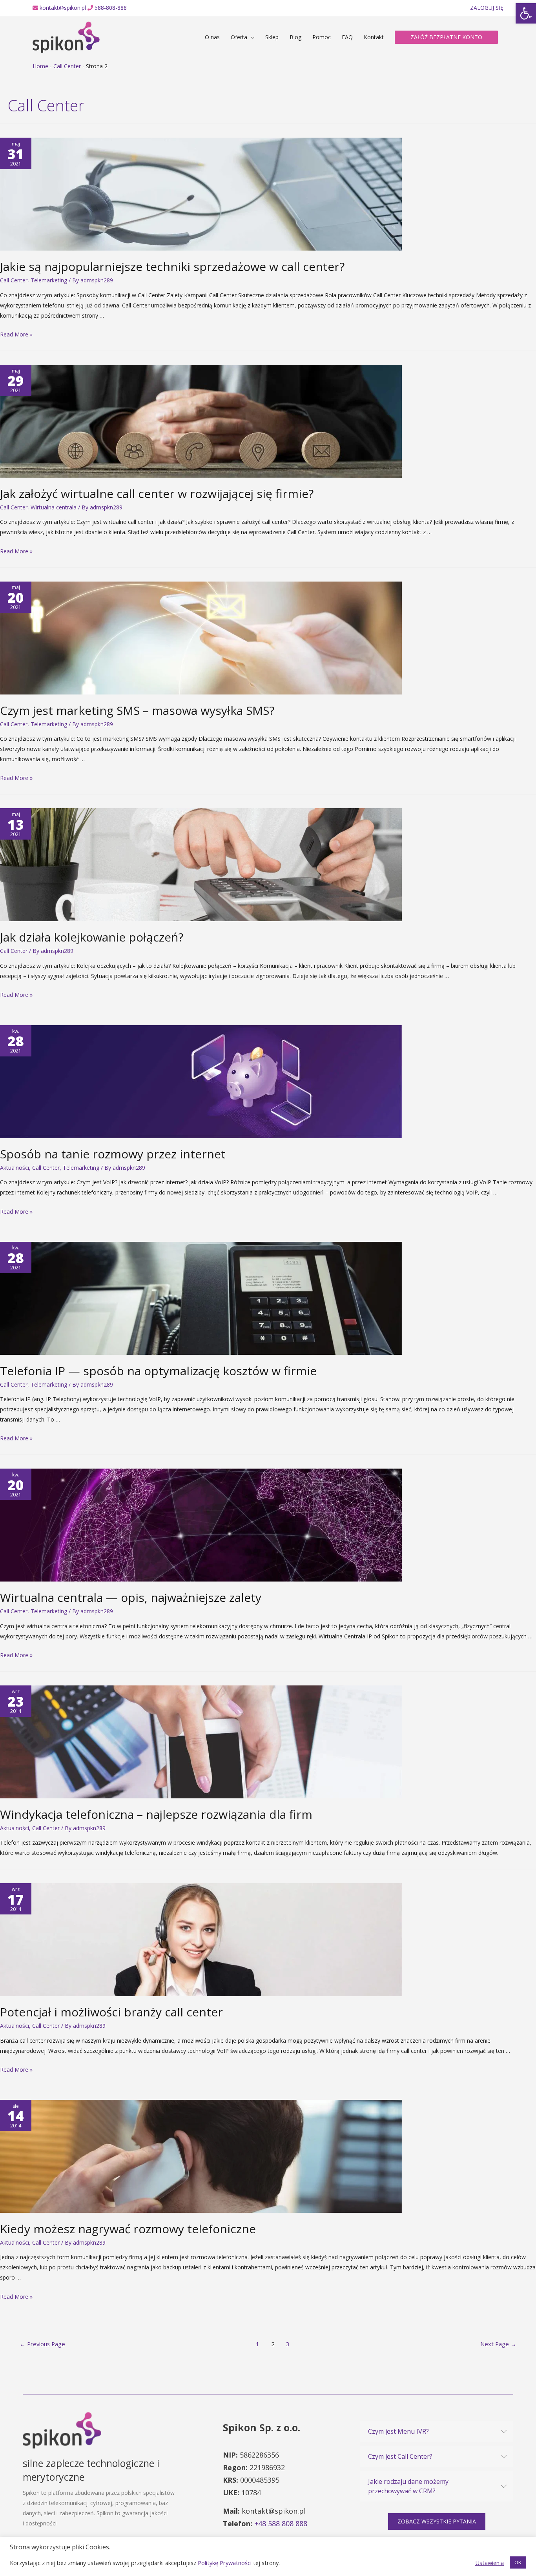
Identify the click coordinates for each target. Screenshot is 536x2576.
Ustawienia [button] (490, 2563)
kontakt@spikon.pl (63, 8)
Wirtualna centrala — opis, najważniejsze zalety (131, 1597)
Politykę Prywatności (225, 2563)
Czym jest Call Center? (400, 2456)
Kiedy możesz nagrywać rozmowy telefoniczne (128, 2229)
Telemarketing (49, 280)
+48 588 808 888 (281, 2523)
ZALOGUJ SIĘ (487, 8)
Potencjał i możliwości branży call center (111, 2012)
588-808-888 (111, 8)
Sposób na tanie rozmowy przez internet (113, 1154)
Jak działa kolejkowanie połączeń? (92, 937)
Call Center (67, 66)
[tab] (437, 2431)
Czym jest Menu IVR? (398, 2431)
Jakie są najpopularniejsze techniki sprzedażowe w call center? (172, 266)
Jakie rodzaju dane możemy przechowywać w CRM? (408, 2486)
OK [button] (518, 2562)
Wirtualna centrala (54, 507)
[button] (437, 2521)
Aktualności (15, 1168)
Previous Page (42, 2344)
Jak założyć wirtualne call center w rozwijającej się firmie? (157, 494)
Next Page (498, 2344)
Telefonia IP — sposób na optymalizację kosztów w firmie (158, 1371)
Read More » (16, 334)
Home (40, 66)
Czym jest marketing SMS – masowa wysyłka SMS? (137, 710)
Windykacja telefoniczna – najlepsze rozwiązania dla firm (156, 1814)
